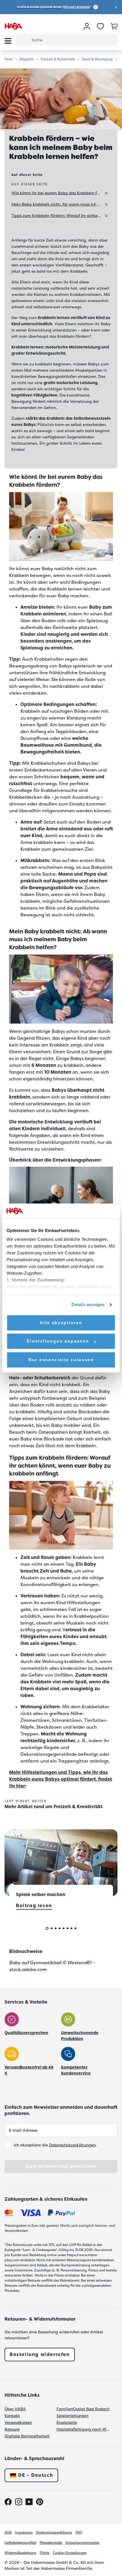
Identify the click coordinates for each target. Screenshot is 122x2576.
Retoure (12, 2429)
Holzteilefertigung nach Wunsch (84, 2429)
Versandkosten (18, 2422)
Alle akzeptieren (61, 1323)
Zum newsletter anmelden (61, 2166)
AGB (8, 2532)
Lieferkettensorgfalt (20, 2543)
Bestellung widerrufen (40, 2354)
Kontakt (12, 2416)
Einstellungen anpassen (58, 1341)
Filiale (45, 2553)
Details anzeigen (88, 1305)
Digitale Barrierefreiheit (27, 2436)
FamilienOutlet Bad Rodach (83, 2409)
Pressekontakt (51, 2543)
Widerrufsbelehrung (20, 2553)
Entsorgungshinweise (82, 2543)
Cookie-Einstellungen (70, 2553)
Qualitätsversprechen (26, 2033)
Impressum (24, 2532)
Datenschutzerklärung (54, 2532)
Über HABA (15, 2409)
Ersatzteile (67, 2422)
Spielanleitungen (72, 2416)
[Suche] (24, 40)
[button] (116, 7)
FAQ (79, 2532)
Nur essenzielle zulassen (61, 1360)
